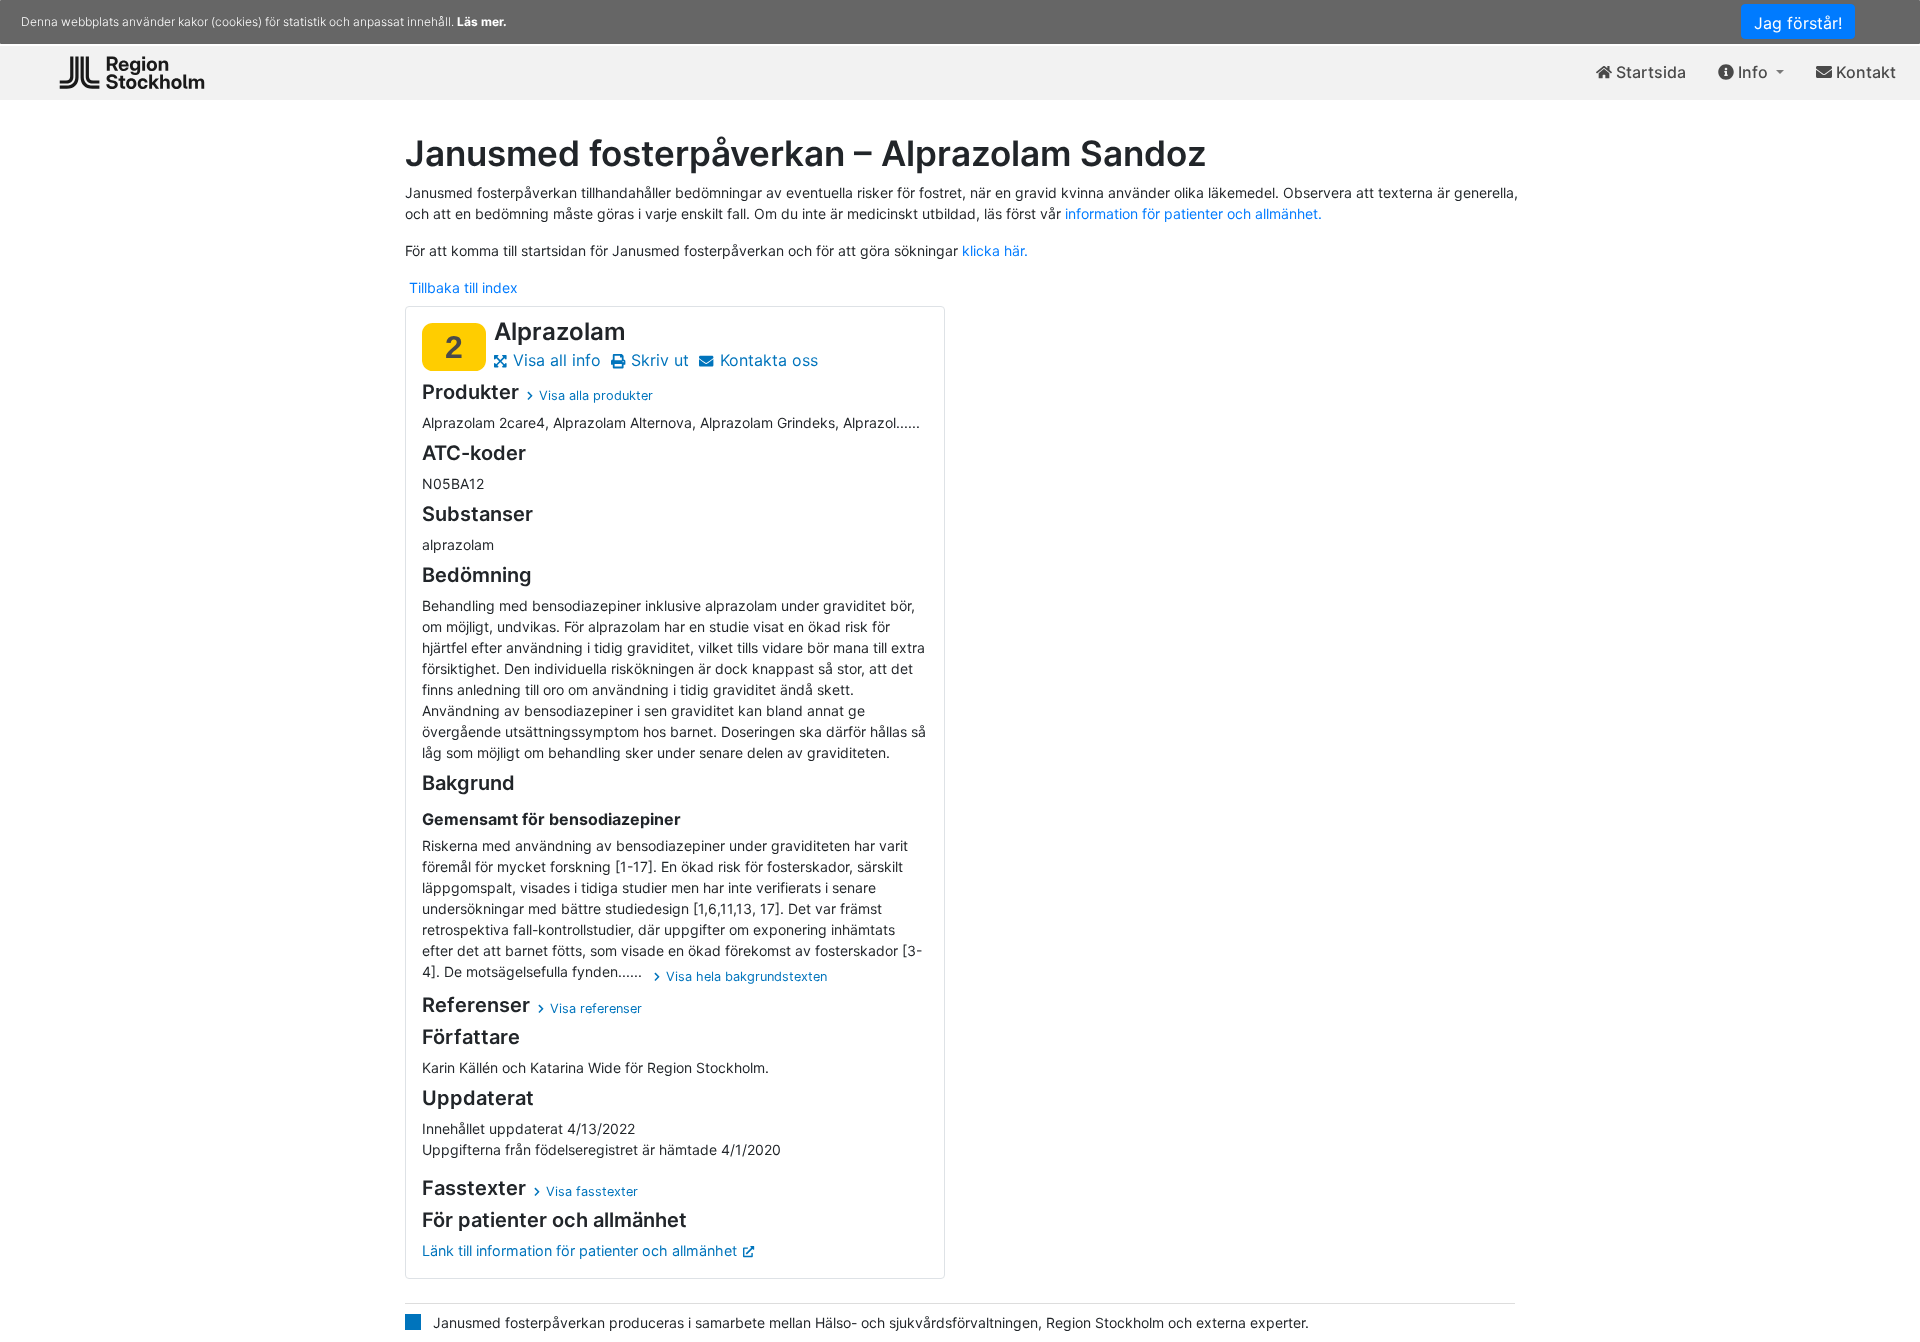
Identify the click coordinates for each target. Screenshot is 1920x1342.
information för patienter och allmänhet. (1193, 213)
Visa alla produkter (596, 395)
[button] (1751, 73)
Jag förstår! (1798, 23)
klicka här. (995, 250)
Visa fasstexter (592, 1191)
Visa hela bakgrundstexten (746, 976)
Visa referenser (596, 1008)
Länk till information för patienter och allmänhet (579, 1250)
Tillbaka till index (463, 287)
